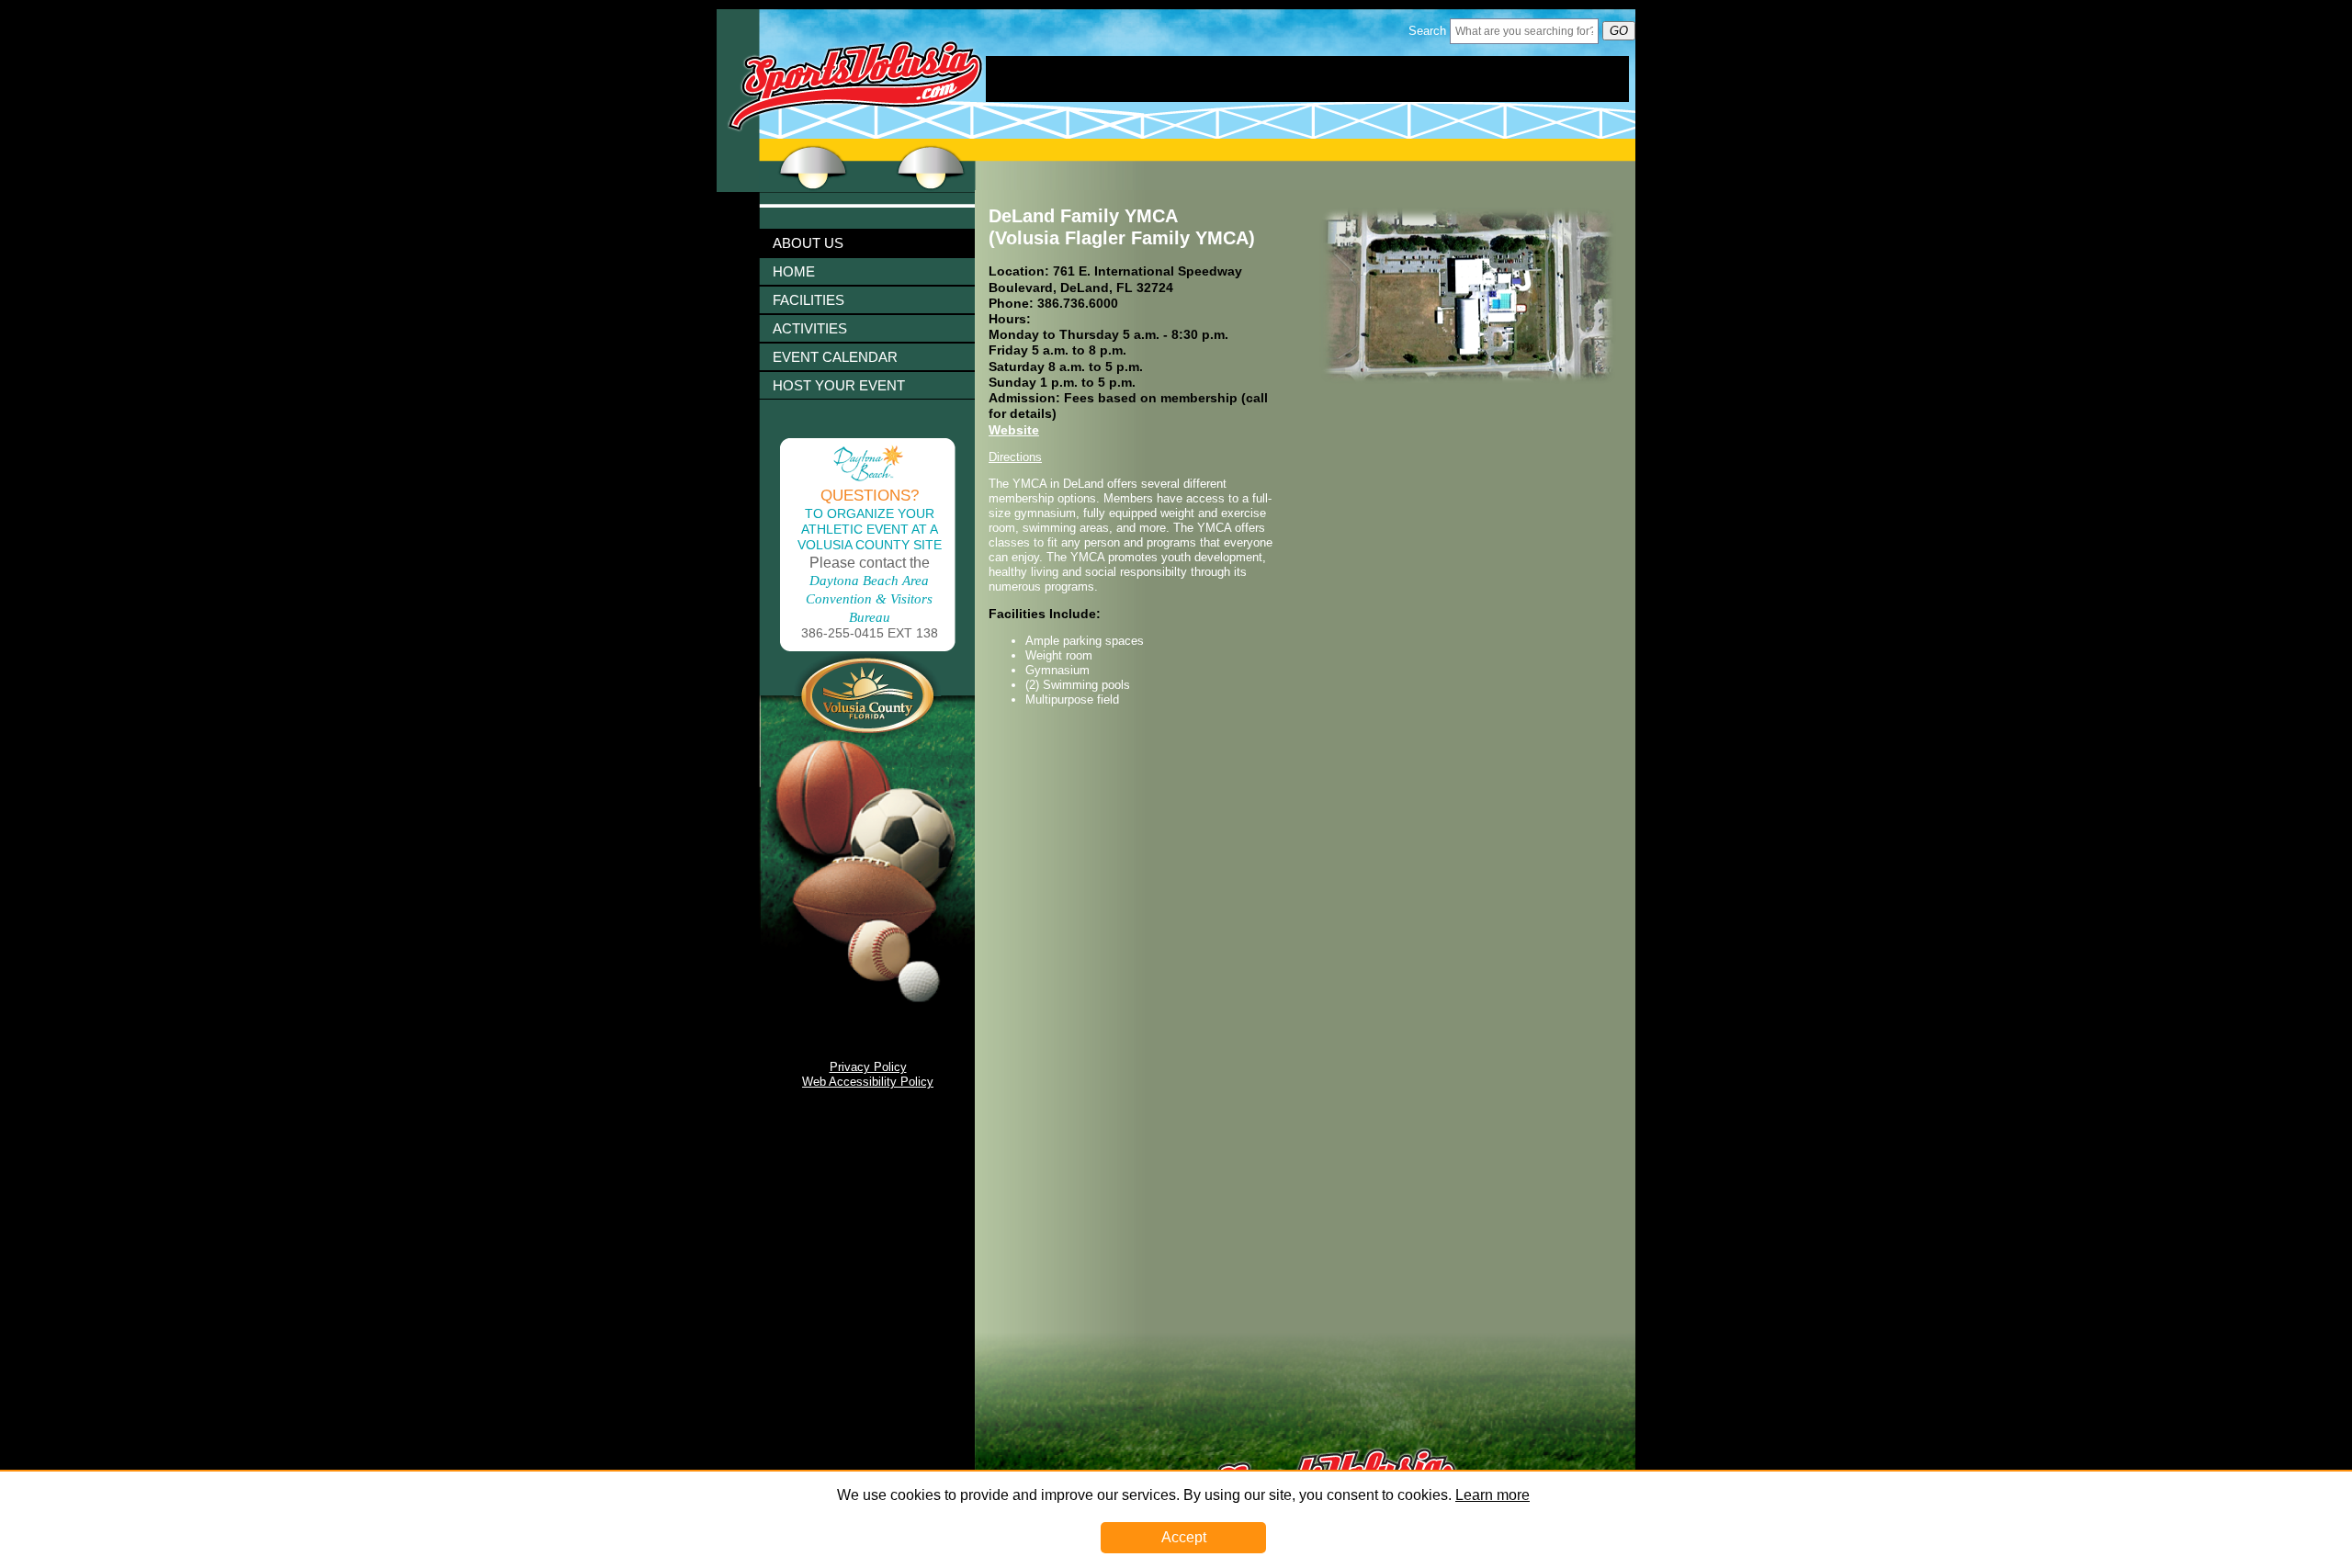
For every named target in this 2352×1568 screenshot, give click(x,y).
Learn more (1493, 1495)
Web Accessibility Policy (868, 1082)
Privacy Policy (868, 1067)
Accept (1184, 1537)
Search (1427, 31)
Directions (1015, 457)
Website (1014, 430)
